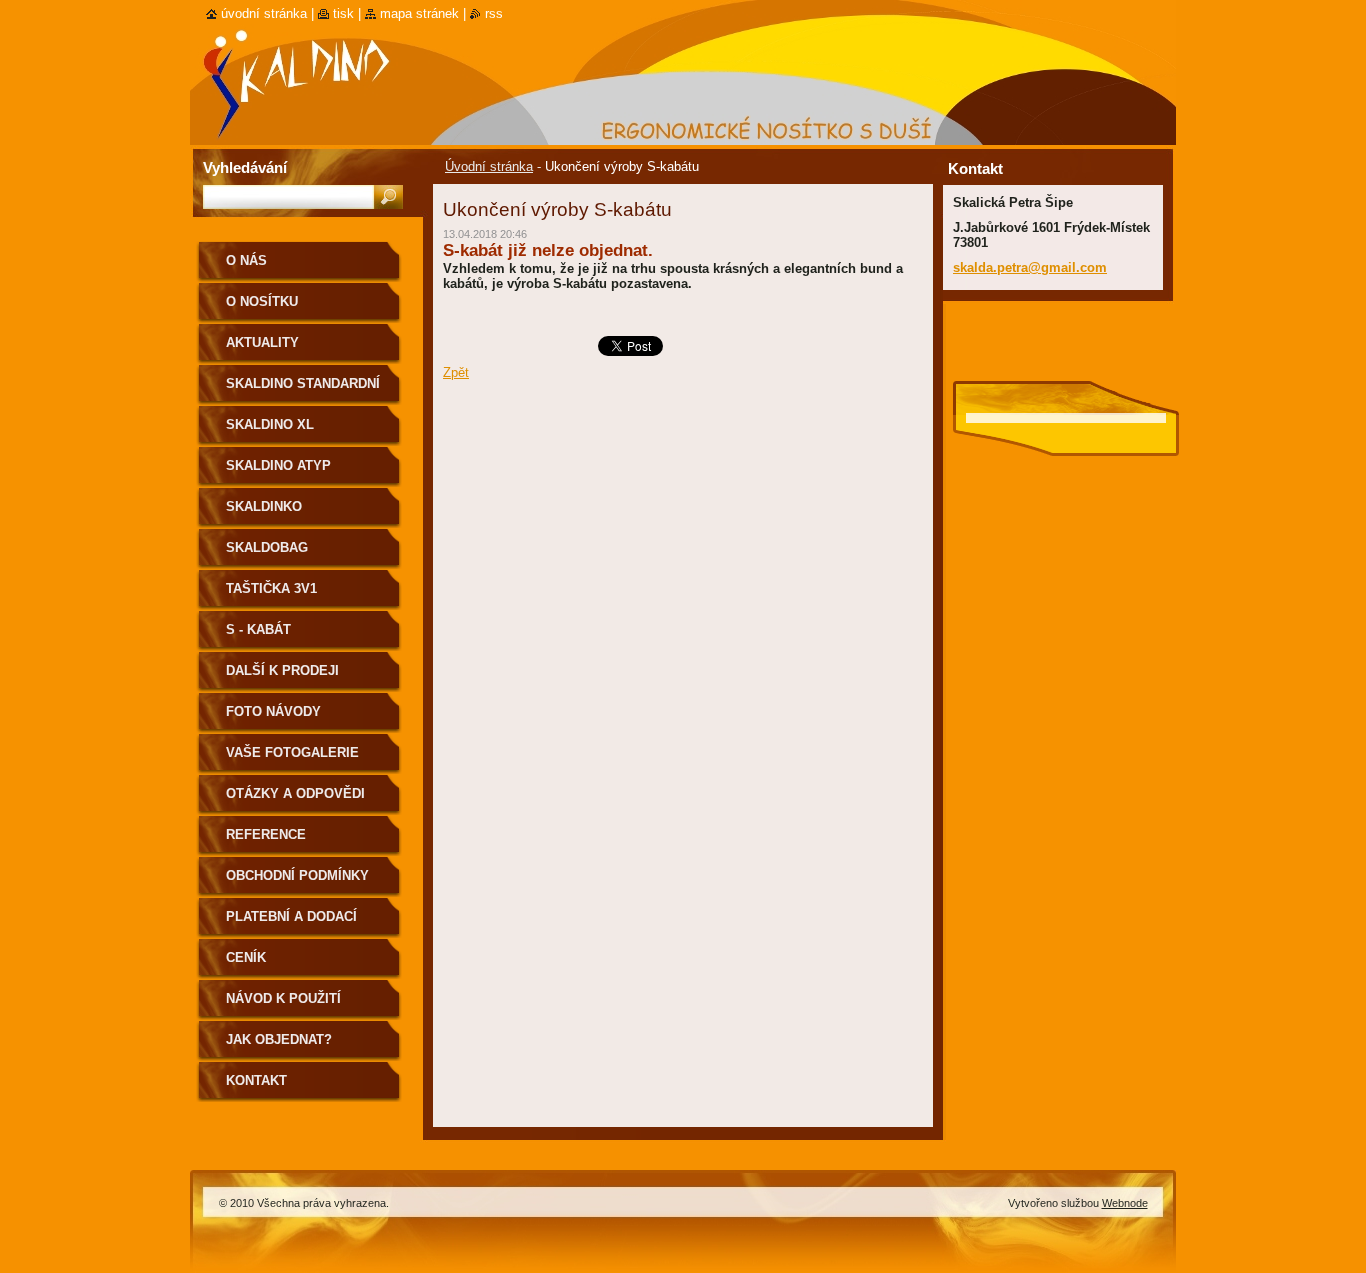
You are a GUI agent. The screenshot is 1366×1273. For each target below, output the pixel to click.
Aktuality (262, 342)
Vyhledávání (245, 167)
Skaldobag (267, 547)
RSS (494, 13)
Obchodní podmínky (297, 875)
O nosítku (262, 301)
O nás (246, 260)
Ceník (246, 957)
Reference (266, 834)
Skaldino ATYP (278, 465)
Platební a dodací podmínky (291, 923)
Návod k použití (283, 998)
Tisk (343, 13)
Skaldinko (264, 506)
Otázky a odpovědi (295, 793)
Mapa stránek (419, 13)
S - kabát (258, 629)
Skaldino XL (270, 424)
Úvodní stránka (489, 166)
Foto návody (273, 711)
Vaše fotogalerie (292, 752)
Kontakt (256, 1080)
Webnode (1125, 1203)
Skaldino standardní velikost (303, 390)
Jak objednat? (279, 1039)
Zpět (456, 372)
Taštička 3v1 (271, 588)
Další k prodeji (282, 670)
